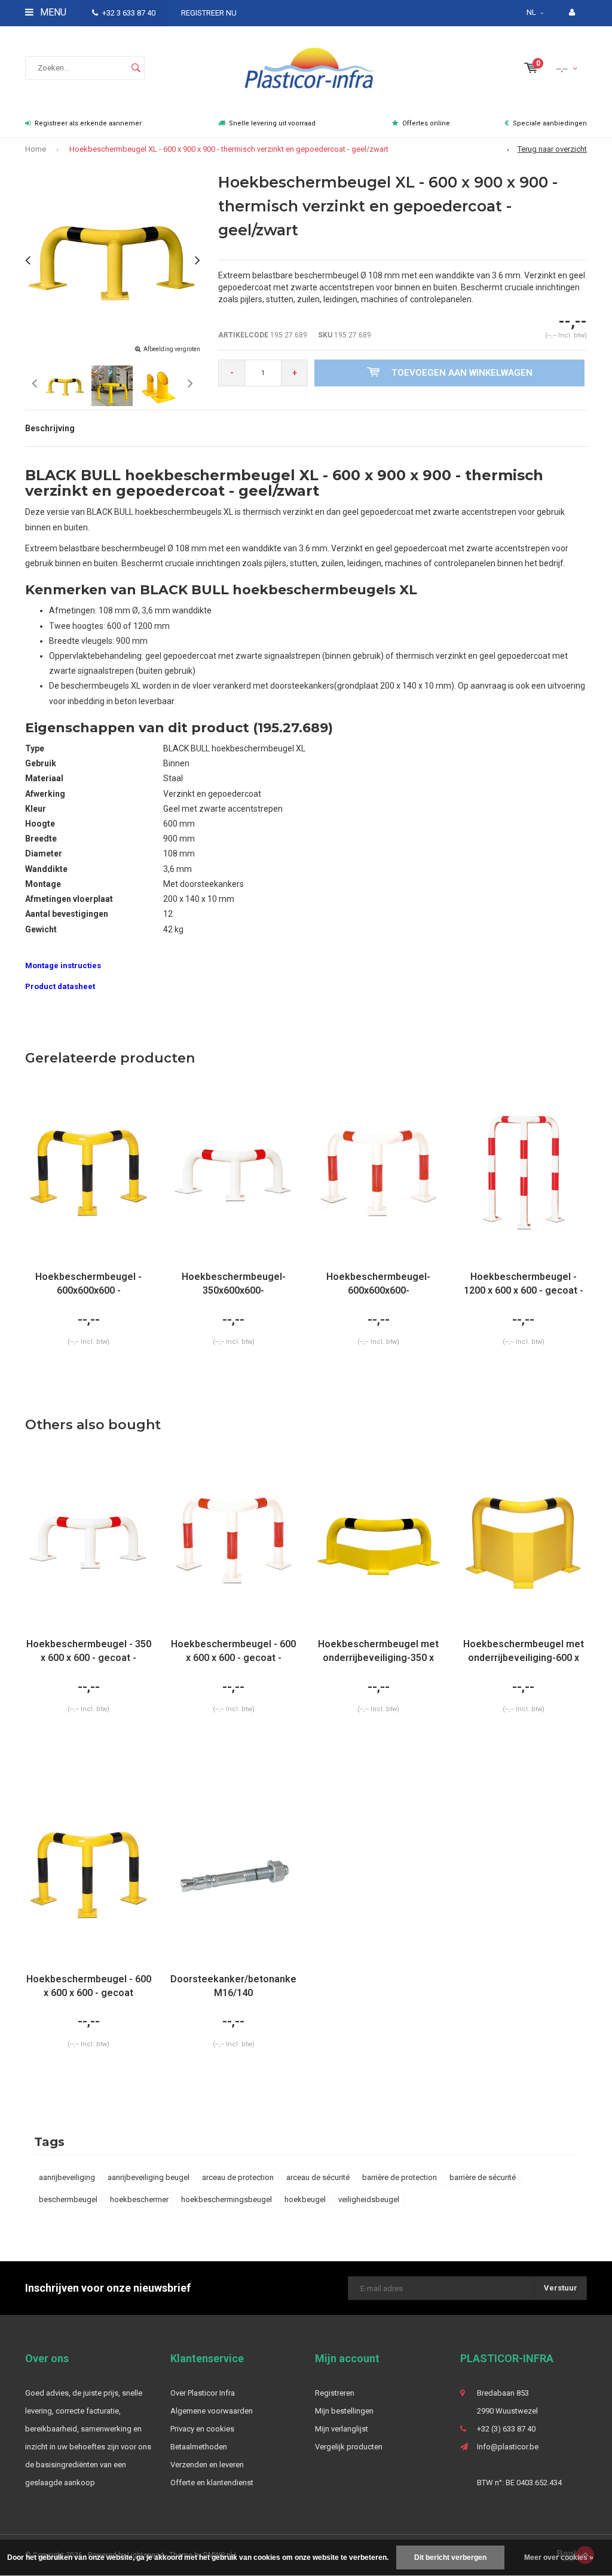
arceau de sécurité (318, 2177)
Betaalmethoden (199, 2447)
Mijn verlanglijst (342, 2429)
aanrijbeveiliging (67, 2177)
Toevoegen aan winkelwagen (462, 373)
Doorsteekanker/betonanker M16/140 (234, 1986)
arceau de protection (238, 2177)
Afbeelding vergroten (172, 349)
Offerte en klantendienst (212, 2483)
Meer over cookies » (559, 2557)
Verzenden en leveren (207, 2465)
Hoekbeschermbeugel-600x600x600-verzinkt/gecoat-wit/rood (379, 1284)
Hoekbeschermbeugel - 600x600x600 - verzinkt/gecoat (88, 1284)
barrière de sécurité (483, 2177)
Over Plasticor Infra (203, 2393)
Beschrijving (50, 428)
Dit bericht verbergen (450, 2557)
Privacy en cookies (202, 2429)
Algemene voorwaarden (212, 2411)
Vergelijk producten (349, 2447)
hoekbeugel (305, 2199)
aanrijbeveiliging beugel (149, 2177)
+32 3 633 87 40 (129, 13)
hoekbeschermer (139, 2199)
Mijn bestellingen (344, 2411)
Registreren (335, 2393)
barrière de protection (400, 2177)
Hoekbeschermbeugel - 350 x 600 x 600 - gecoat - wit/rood (89, 1652)
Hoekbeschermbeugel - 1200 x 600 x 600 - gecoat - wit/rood (524, 1284)
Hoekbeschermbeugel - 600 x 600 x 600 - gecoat (89, 1986)
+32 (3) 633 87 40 (506, 2429)
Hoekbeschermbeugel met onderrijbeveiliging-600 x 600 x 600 (524, 1652)
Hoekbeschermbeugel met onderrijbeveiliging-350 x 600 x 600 (378, 1652)
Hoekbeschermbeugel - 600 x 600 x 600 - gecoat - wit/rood (233, 1652)
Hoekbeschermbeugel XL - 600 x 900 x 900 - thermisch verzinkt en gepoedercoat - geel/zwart (229, 149)
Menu (52, 12)
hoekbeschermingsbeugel (227, 2199)
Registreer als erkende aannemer (88, 123)
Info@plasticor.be (508, 2447)
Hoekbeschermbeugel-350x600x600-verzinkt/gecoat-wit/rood (233, 1284)
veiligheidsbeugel (369, 2199)
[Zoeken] (136, 68)
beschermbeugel (68, 2199)
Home (36, 149)
